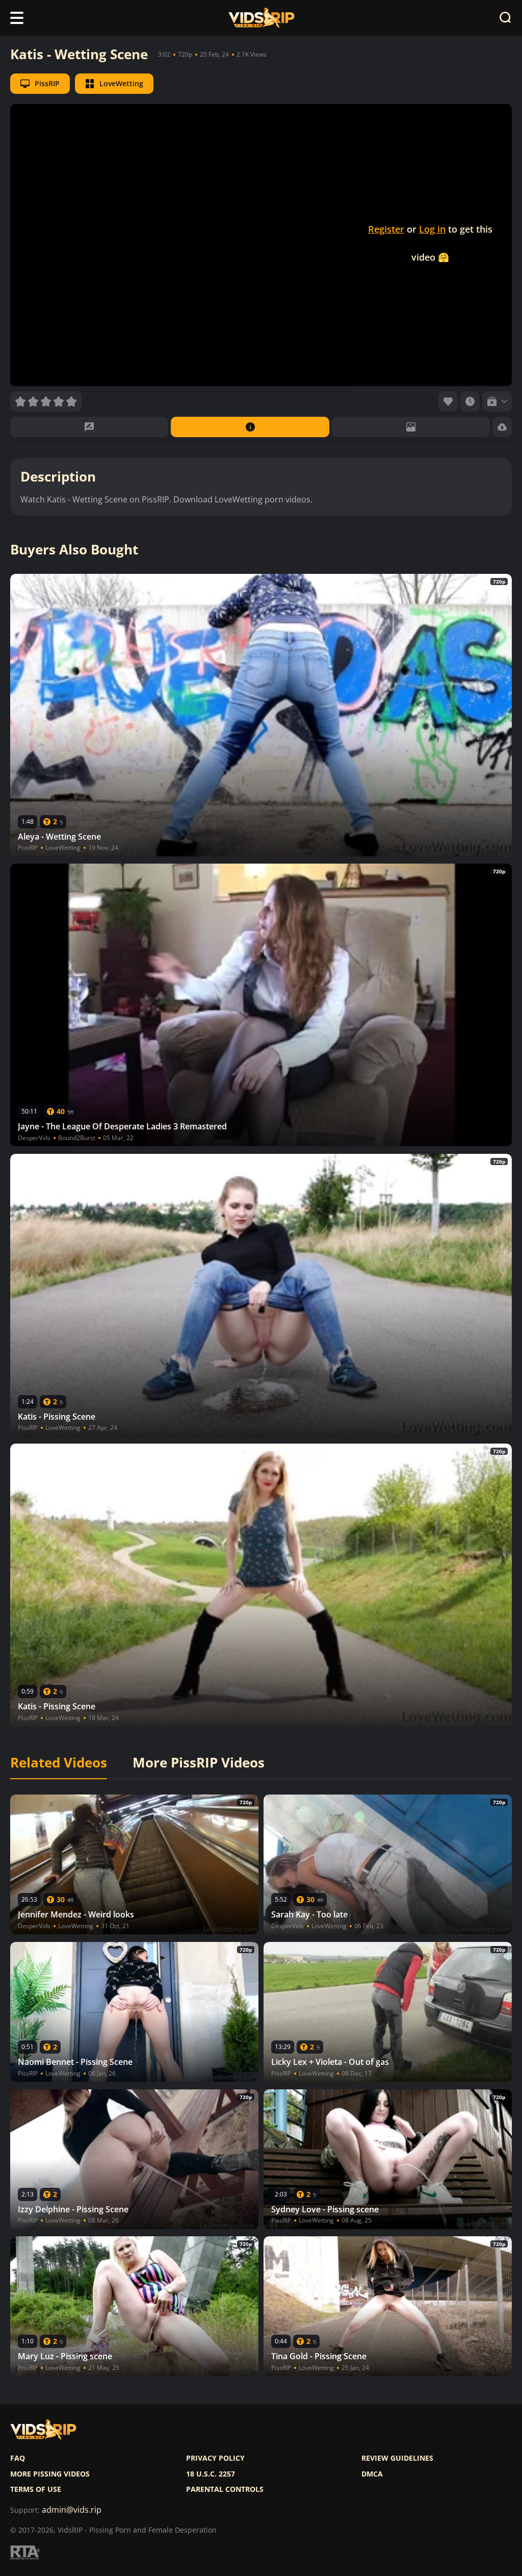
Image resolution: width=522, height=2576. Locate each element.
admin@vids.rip (72, 2510)
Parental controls (225, 2489)
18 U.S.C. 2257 (211, 2474)
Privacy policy (215, 2458)
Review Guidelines (397, 2458)
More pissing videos (50, 2474)
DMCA (372, 2474)
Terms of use (36, 2489)
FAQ (18, 2458)
